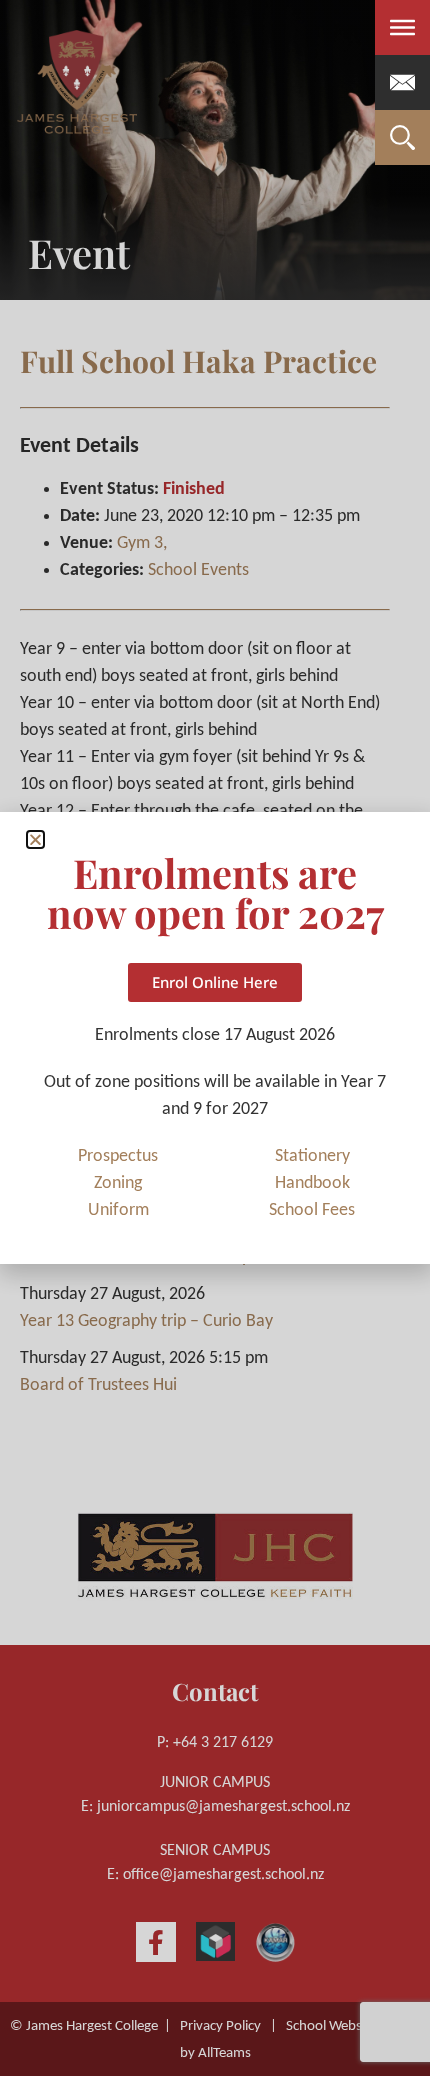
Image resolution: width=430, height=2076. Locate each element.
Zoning (118, 1183)
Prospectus (118, 1156)
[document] (215, 1038)
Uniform (118, 1210)
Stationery (312, 1156)
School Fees (312, 1210)
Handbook (312, 1183)
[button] (35, 839)
